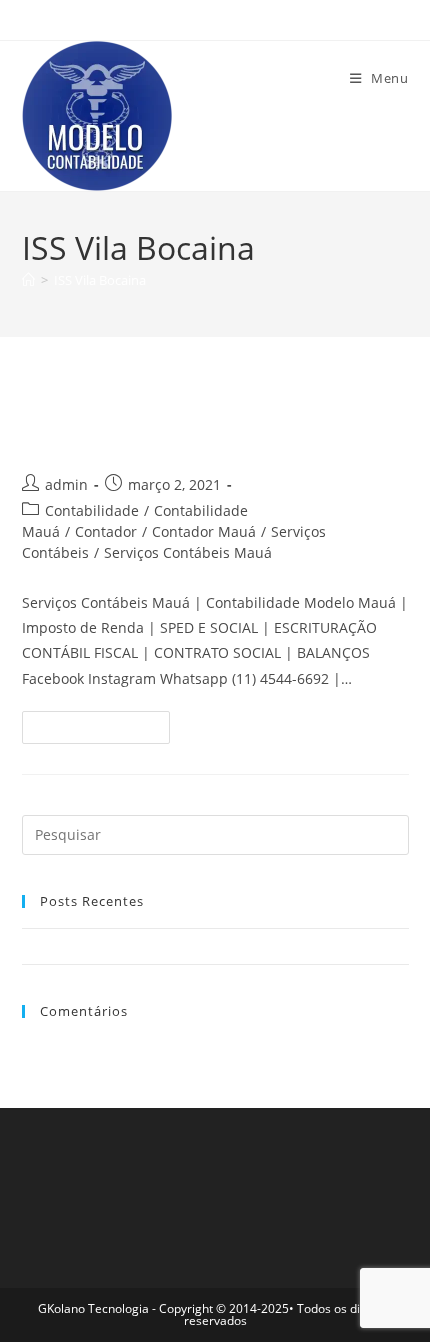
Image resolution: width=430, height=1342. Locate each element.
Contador (106, 531)
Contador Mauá (204, 531)
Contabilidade (92, 510)
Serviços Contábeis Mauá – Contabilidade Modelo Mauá (193, 420)
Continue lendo (104, 731)
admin (66, 484)
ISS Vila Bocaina (100, 280)
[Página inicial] (28, 280)
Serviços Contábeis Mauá (188, 552)
